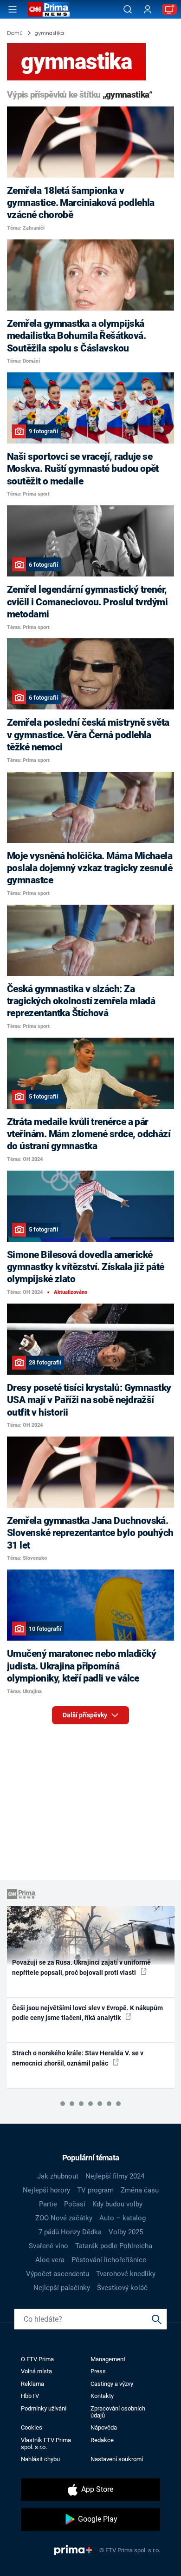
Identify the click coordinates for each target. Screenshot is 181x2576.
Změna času (140, 2190)
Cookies (32, 2427)
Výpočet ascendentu (58, 2274)
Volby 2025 (126, 2232)
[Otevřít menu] (13, 9)
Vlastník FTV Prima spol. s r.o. (46, 2444)
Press (98, 2371)
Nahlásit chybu (40, 2459)
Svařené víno (48, 2246)
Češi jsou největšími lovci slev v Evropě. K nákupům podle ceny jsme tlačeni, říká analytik (87, 2013)
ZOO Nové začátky (64, 2218)
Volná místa (36, 2371)
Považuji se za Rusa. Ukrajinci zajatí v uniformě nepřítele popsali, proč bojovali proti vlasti (81, 1967)
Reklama (32, 2384)
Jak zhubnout (58, 2176)
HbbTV (30, 2396)
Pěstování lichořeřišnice (109, 2260)
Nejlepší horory (46, 2190)
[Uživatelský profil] (148, 10)
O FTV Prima (37, 2359)
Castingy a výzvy (112, 2384)
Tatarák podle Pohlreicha (114, 2246)
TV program (95, 2190)
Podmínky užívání (44, 2408)
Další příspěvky (86, 1715)
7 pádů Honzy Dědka (70, 2232)
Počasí (75, 2204)
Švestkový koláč (122, 2288)
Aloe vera (50, 2260)
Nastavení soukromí (117, 2459)
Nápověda (104, 2427)
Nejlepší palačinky (62, 2288)
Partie (48, 2204)
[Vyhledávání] (128, 9)
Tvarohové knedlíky (126, 2274)
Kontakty (102, 2396)
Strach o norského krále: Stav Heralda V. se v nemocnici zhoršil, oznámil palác (78, 2058)
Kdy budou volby (117, 2204)
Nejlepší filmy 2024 (115, 2176)
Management (108, 2359)
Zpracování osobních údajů (118, 2412)
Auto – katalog (123, 2218)
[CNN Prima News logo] (49, 9)
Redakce (102, 2440)
